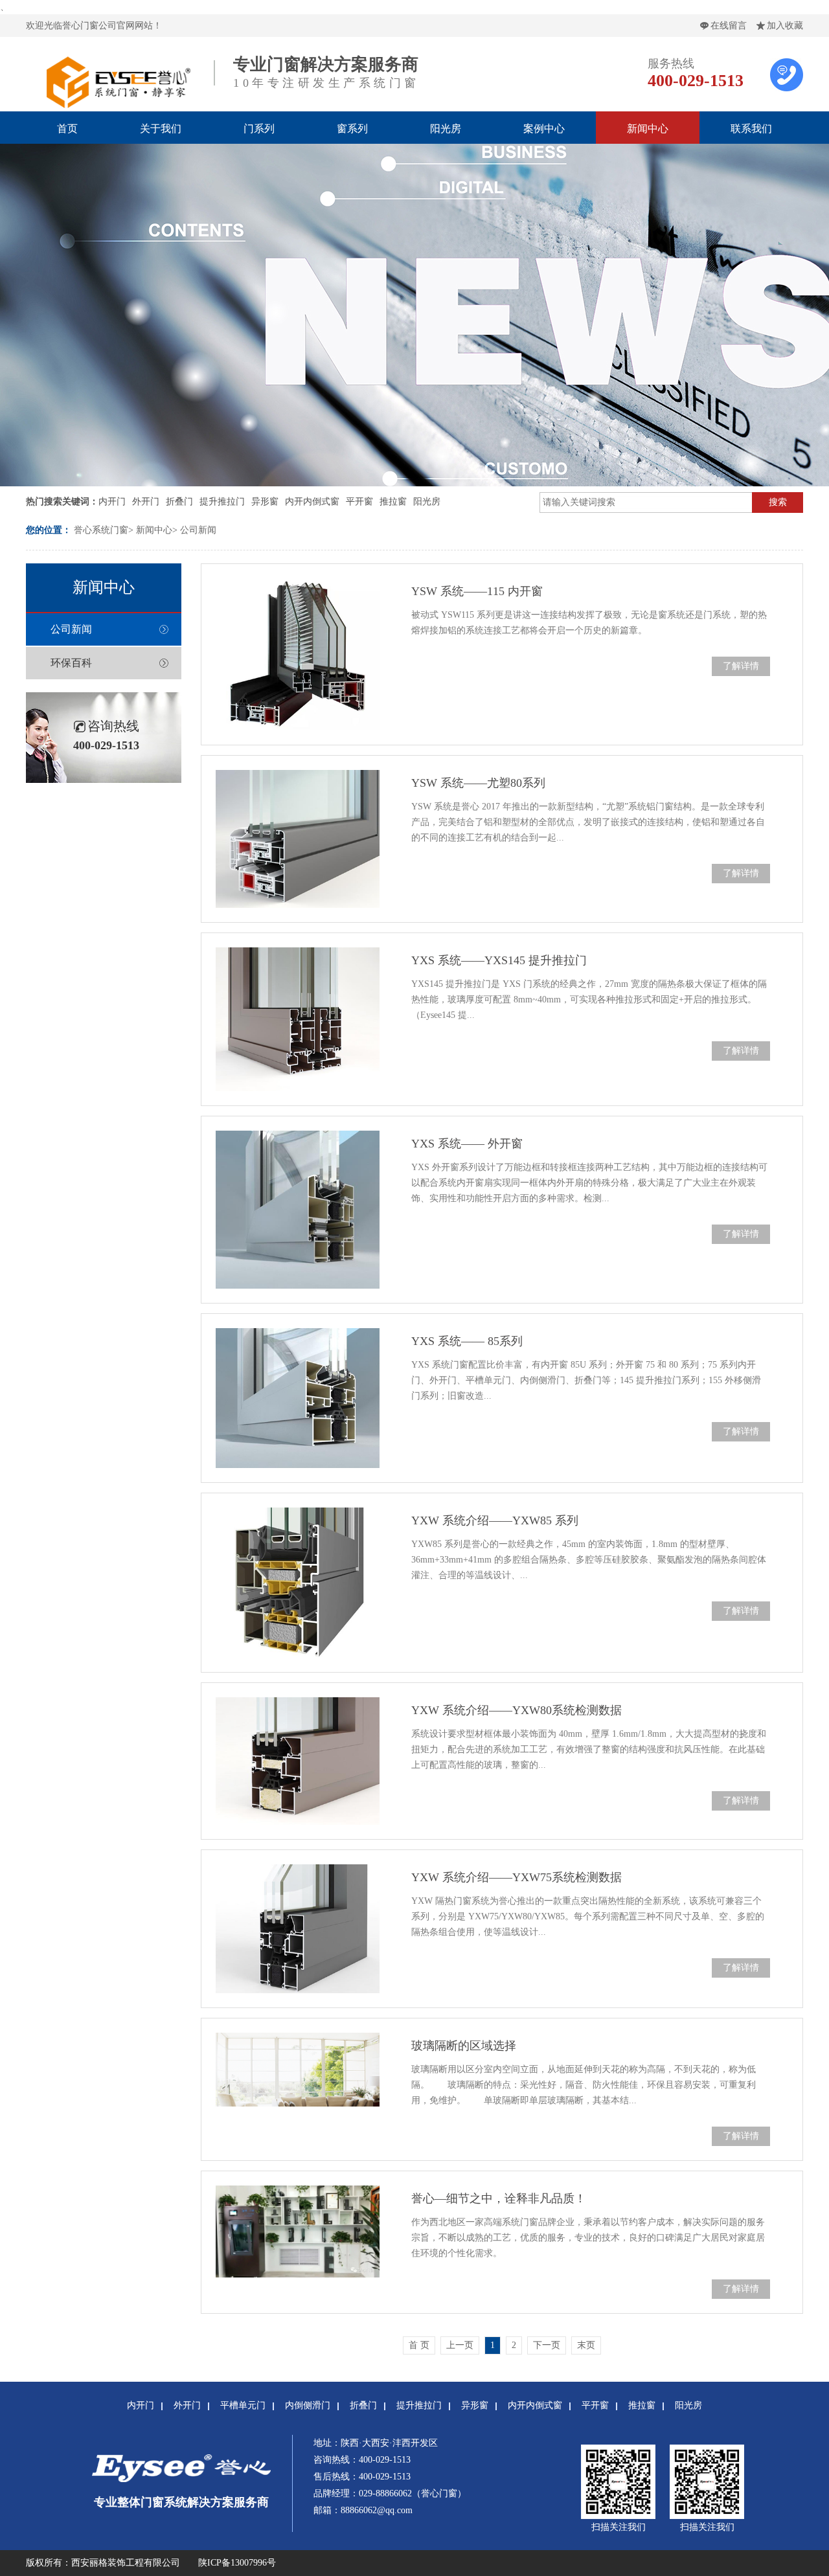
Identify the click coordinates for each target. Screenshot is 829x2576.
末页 (586, 2345)
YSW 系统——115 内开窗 (477, 591)
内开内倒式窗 (312, 502)
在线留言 (729, 26)
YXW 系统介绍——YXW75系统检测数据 (517, 1877)
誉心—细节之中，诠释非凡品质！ (499, 2198)
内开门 (112, 502)
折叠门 (179, 502)
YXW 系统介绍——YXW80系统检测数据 (517, 1710)
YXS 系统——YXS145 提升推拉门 (499, 960)
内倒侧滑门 (308, 2405)
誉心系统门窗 (101, 530)
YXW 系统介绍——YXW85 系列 (495, 1520)
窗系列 (352, 129)
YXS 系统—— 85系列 (467, 1341)
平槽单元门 (243, 2405)
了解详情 (741, 666)
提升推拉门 (222, 502)
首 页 (419, 2345)
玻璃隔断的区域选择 (464, 2046)
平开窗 (359, 502)
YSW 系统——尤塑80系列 (478, 783)
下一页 (547, 2345)
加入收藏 (785, 26)
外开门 (146, 502)
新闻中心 (648, 129)
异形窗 (265, 502)
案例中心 (544, 129)
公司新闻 (198, 530)
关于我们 (161, 129)
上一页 (460, 2345)
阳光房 (446, 129)
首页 (67, 129)
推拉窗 (393, 502)
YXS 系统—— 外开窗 (467, 1144)
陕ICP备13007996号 (237, 2563)
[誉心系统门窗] (117, 104)
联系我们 (751, 129)
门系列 (259, 129)
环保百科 (71, 663)
